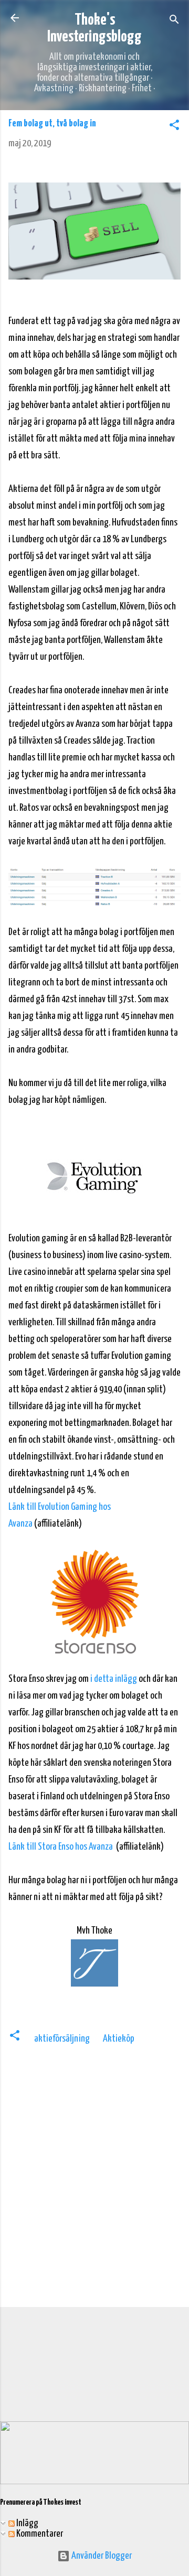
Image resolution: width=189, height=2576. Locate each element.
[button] (174, 127)
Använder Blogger (101, 2556)
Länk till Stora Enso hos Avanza (61, 1847)
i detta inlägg (114, 1679)
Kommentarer (39, 2534)
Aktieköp (119, 2039)
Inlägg (27, 2523)
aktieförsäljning (62, 2039)
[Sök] (174, 21)
